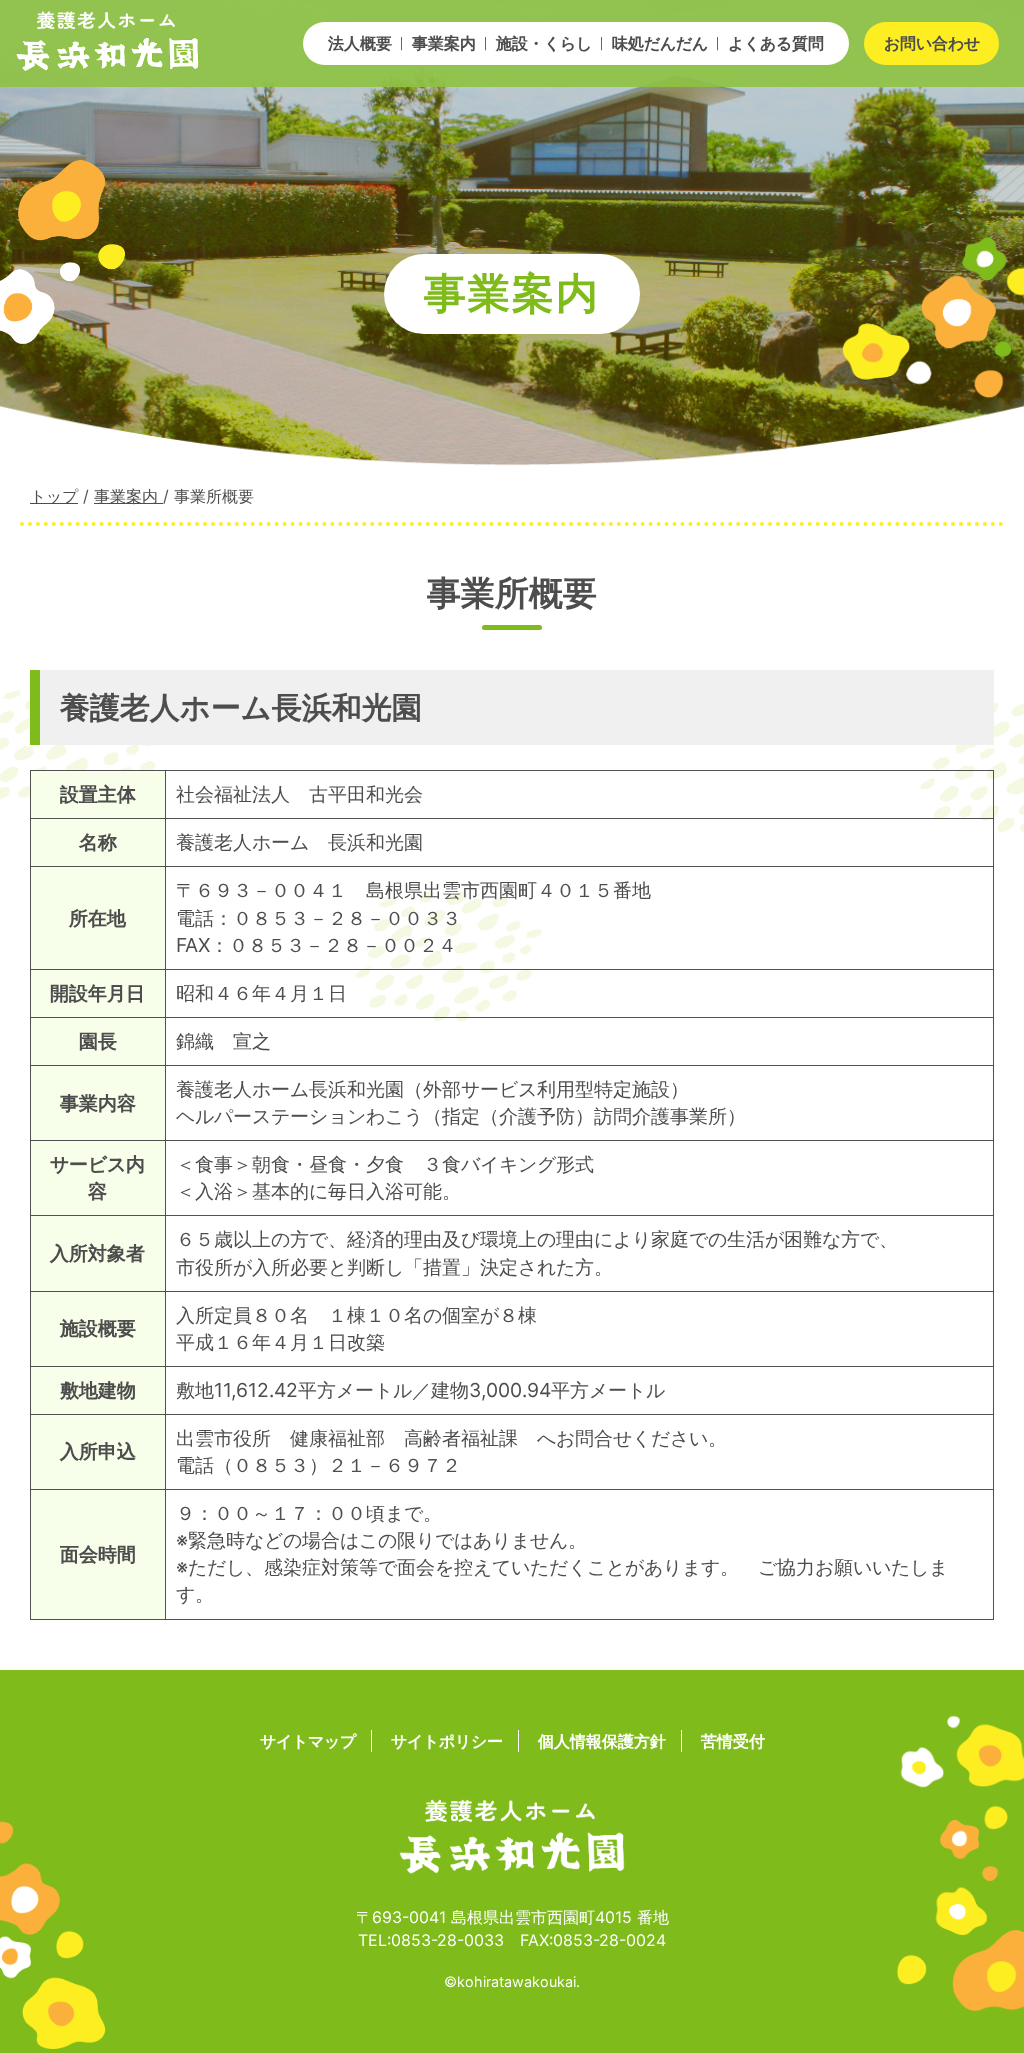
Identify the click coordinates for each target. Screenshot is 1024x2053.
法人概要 (360, 43)
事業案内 (444, 43)
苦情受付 (733, 1741)
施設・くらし (544, 43)
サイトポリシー (447, 1741)
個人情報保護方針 (602, 1741)
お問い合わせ (932, 43)
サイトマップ (308, 1741)
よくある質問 (776, 43)
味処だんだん (660, 43)
